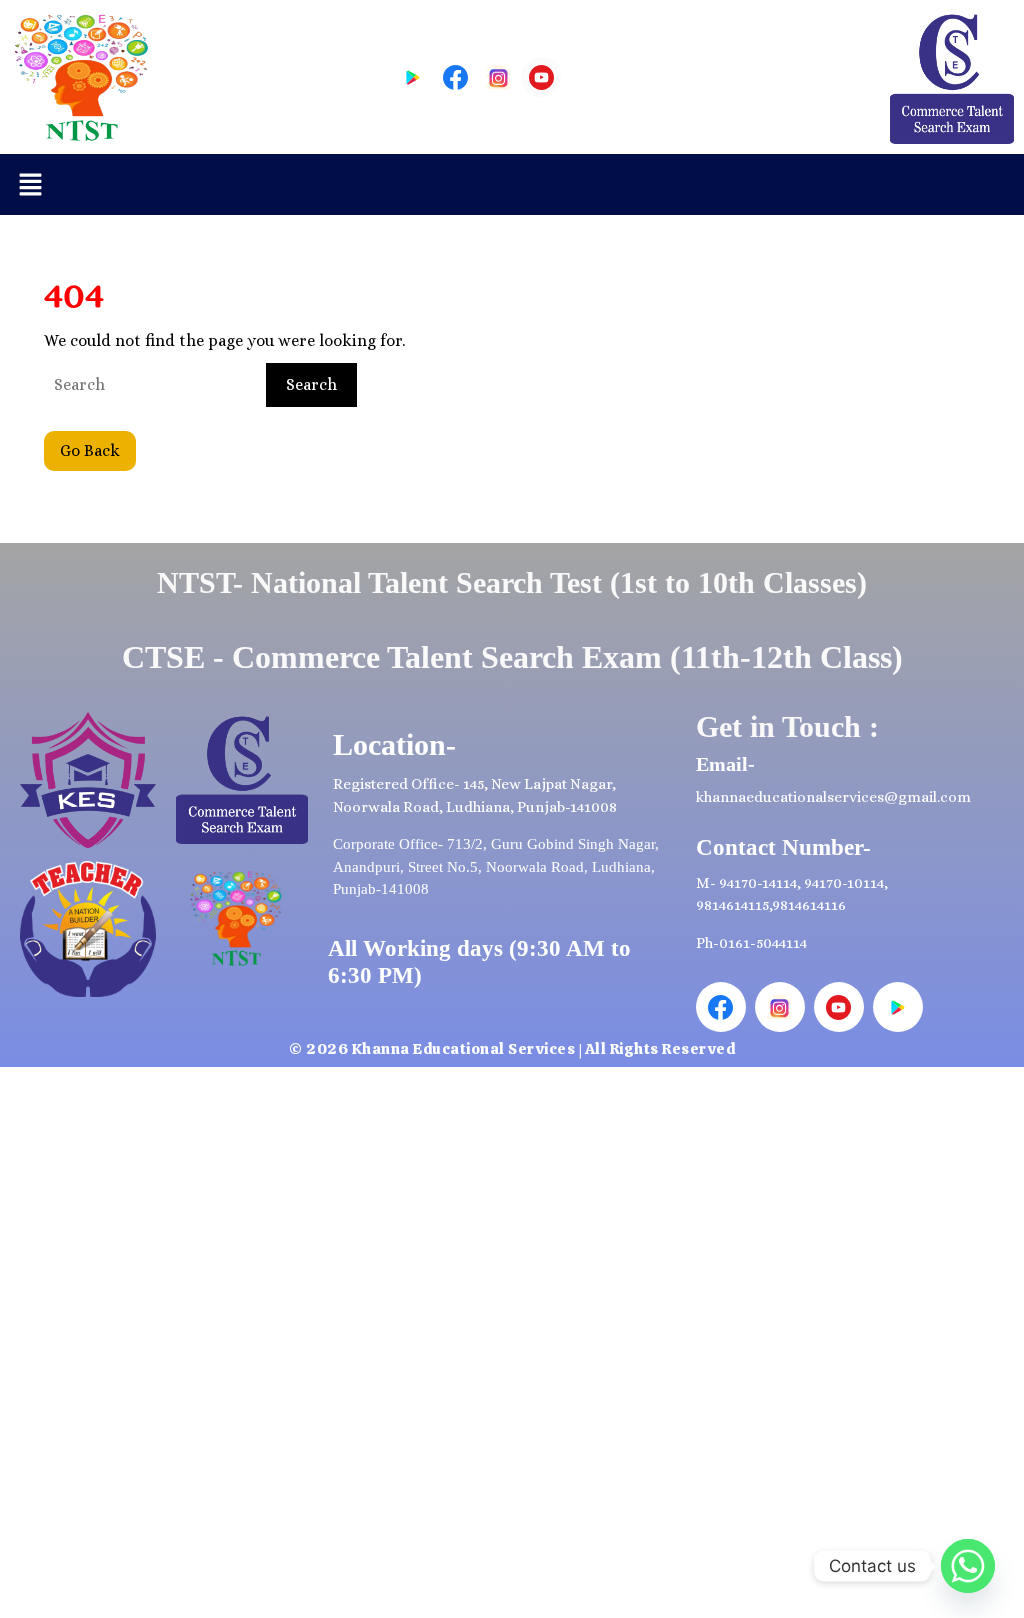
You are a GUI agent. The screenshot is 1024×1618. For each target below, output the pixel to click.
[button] (30, 184)
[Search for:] (153, 385)
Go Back (98, 445)
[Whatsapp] (968, 1566)
